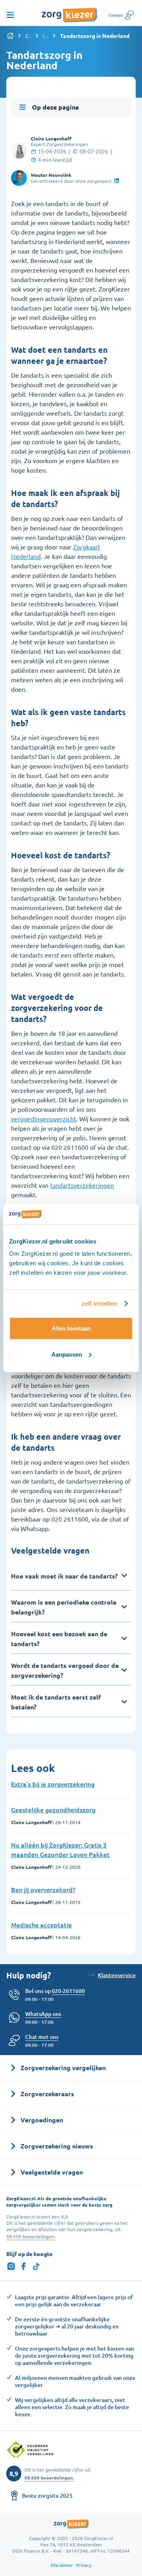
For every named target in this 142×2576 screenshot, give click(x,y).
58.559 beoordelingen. (31, 2236)
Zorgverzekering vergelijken (28, 36)
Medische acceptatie (41, 1925)
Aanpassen (67, 1354)
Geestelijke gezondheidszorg (53, 1809)
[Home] (10, 36)
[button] (42, 2037)
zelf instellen (99, 1303)
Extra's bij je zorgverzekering (53, 1784)
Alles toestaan (71, 1328)
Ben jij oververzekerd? (43, 1889)
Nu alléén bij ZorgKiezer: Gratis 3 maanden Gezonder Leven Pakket (60, 1849)
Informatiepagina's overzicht (46, 36)
